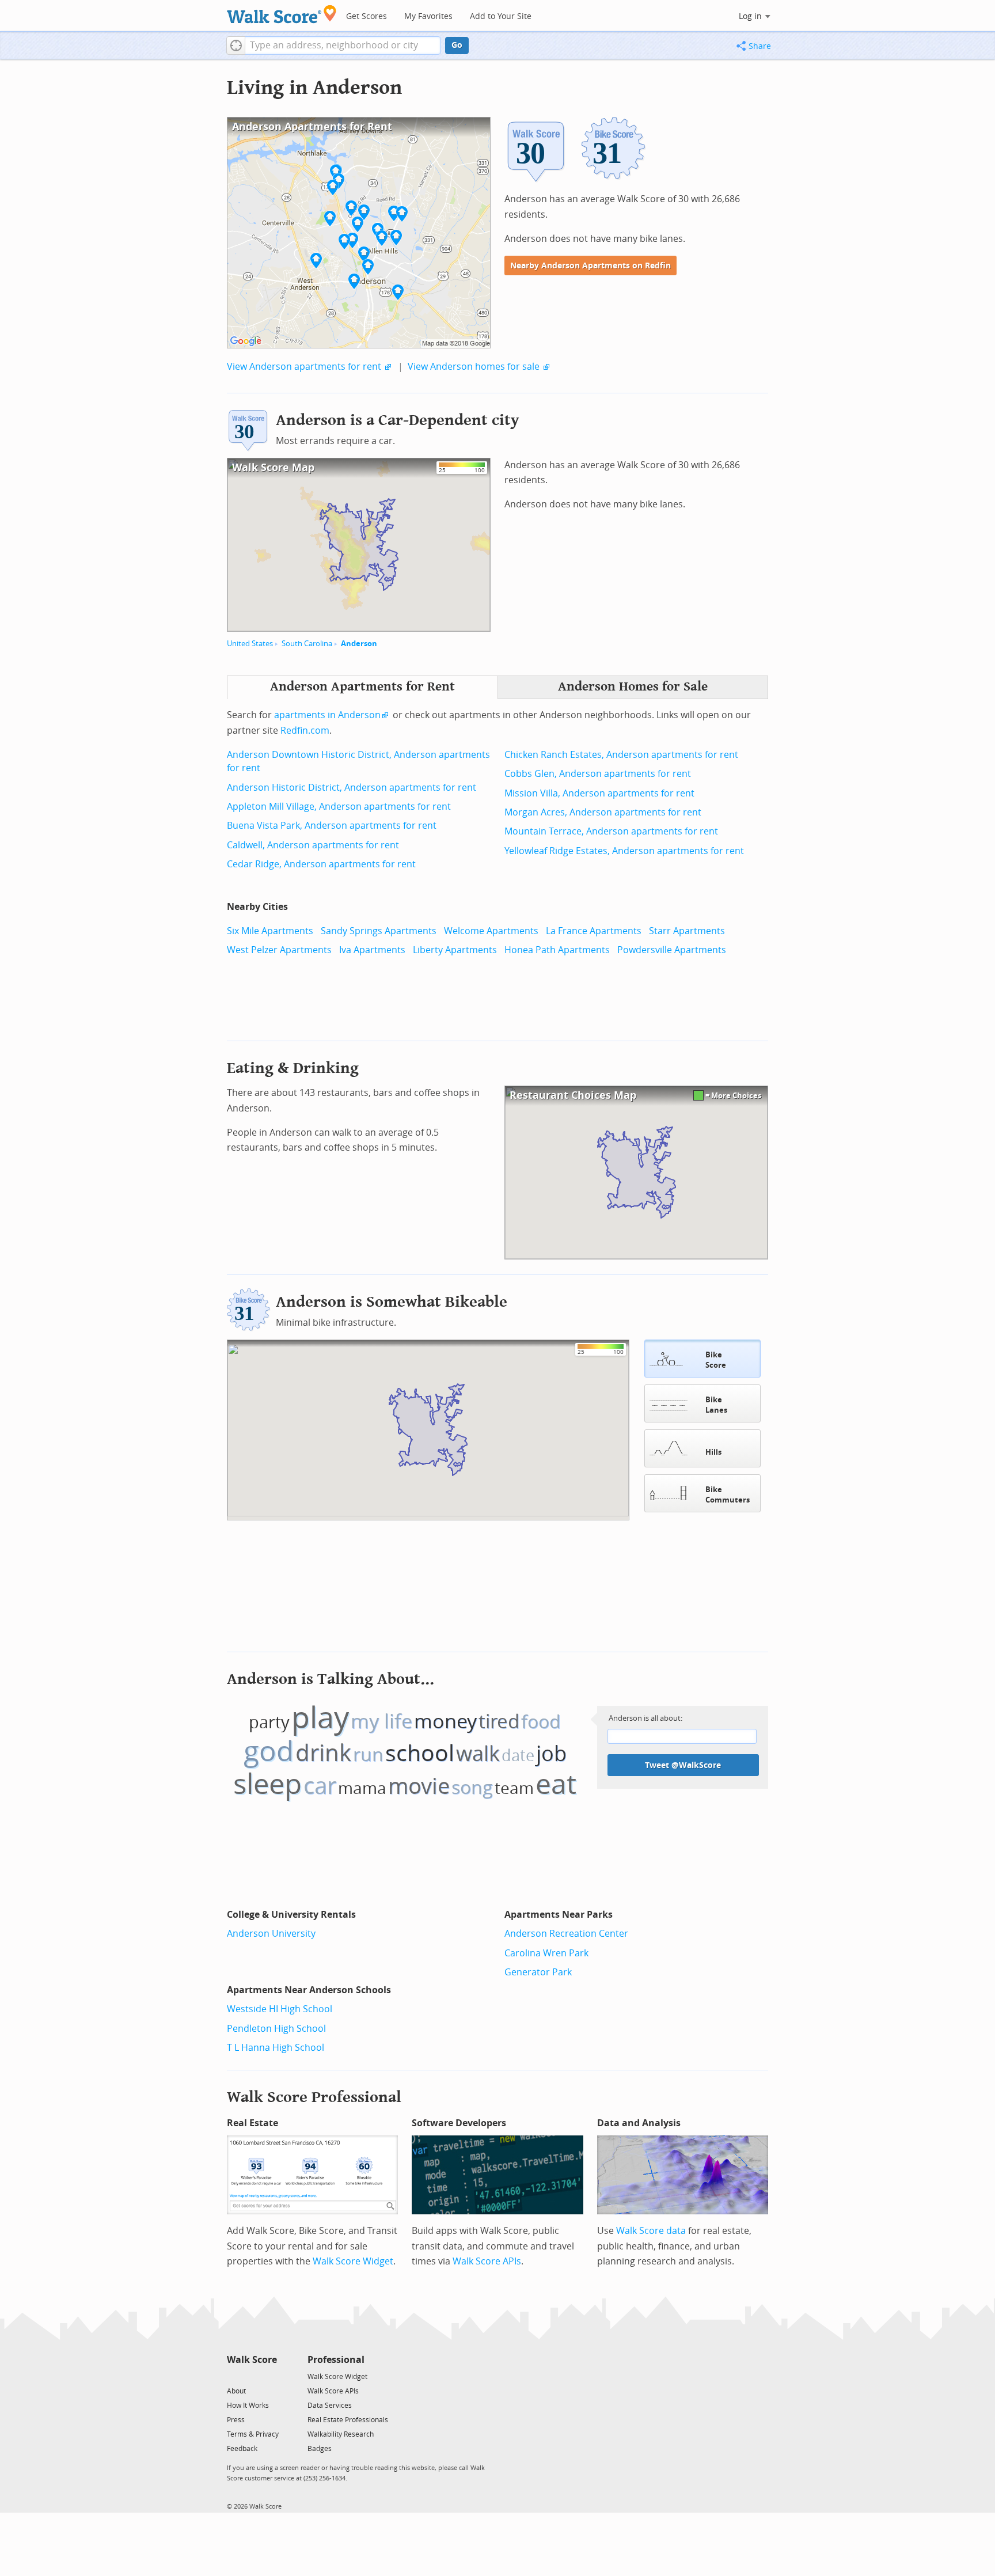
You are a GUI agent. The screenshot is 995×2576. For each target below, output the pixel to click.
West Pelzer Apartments (279, 950)
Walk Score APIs (487, 2261)
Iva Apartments (372, 950)
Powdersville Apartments (672, 950)
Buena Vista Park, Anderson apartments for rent (332, 826)
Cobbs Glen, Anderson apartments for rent (598, 774)
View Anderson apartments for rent (304, 367)
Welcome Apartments (491, 931)
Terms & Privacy (253, 2434)
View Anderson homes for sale (474, 367)
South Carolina (307, 644)
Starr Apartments (687, 931)
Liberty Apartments (455, 950)
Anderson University (271, 1934)
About (236, 2391)
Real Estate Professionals (348, 2420)
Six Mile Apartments (270, 931)
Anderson (359, 644)
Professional (336, 2360)
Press (236, 2420)
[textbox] (343, 45)
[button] (236, 45)
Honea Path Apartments (557, 950)
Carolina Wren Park (546, 1953)
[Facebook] (251, 2376)
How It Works (248, 2406)
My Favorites (428, 16)
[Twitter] (233, 2376)
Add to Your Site (501, 16)
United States (250, 644)
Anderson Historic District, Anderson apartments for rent (352, 788)
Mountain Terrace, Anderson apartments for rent (611, 831)
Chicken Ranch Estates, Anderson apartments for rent (621, 755)
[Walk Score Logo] (282, 14)
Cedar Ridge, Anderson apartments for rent (321, 864)
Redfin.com (305, 731)
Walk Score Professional (314, 2097)
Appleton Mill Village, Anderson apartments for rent (339, 807)
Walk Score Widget (353, 2261)
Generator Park (538, 1972)
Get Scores (367, 16)
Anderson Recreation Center (566, 1934)
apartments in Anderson (327, 715)
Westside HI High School (280, 2009)
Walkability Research (341, 2434)
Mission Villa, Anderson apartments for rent (599, 793)
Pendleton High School (276, 2029)
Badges (320, 2449)
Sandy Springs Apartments (379, 931)
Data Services (330, 2406)
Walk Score (252, 2360)
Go (457, 45)
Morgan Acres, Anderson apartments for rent (603, 812)
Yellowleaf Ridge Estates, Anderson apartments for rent (624, 851)
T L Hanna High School (276, 2048)
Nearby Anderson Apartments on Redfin (590, 266)
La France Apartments (594, 931)
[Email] (269, 2376)
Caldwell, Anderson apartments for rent (313, 845)
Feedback (242, 2449)
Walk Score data (651, 2231)
